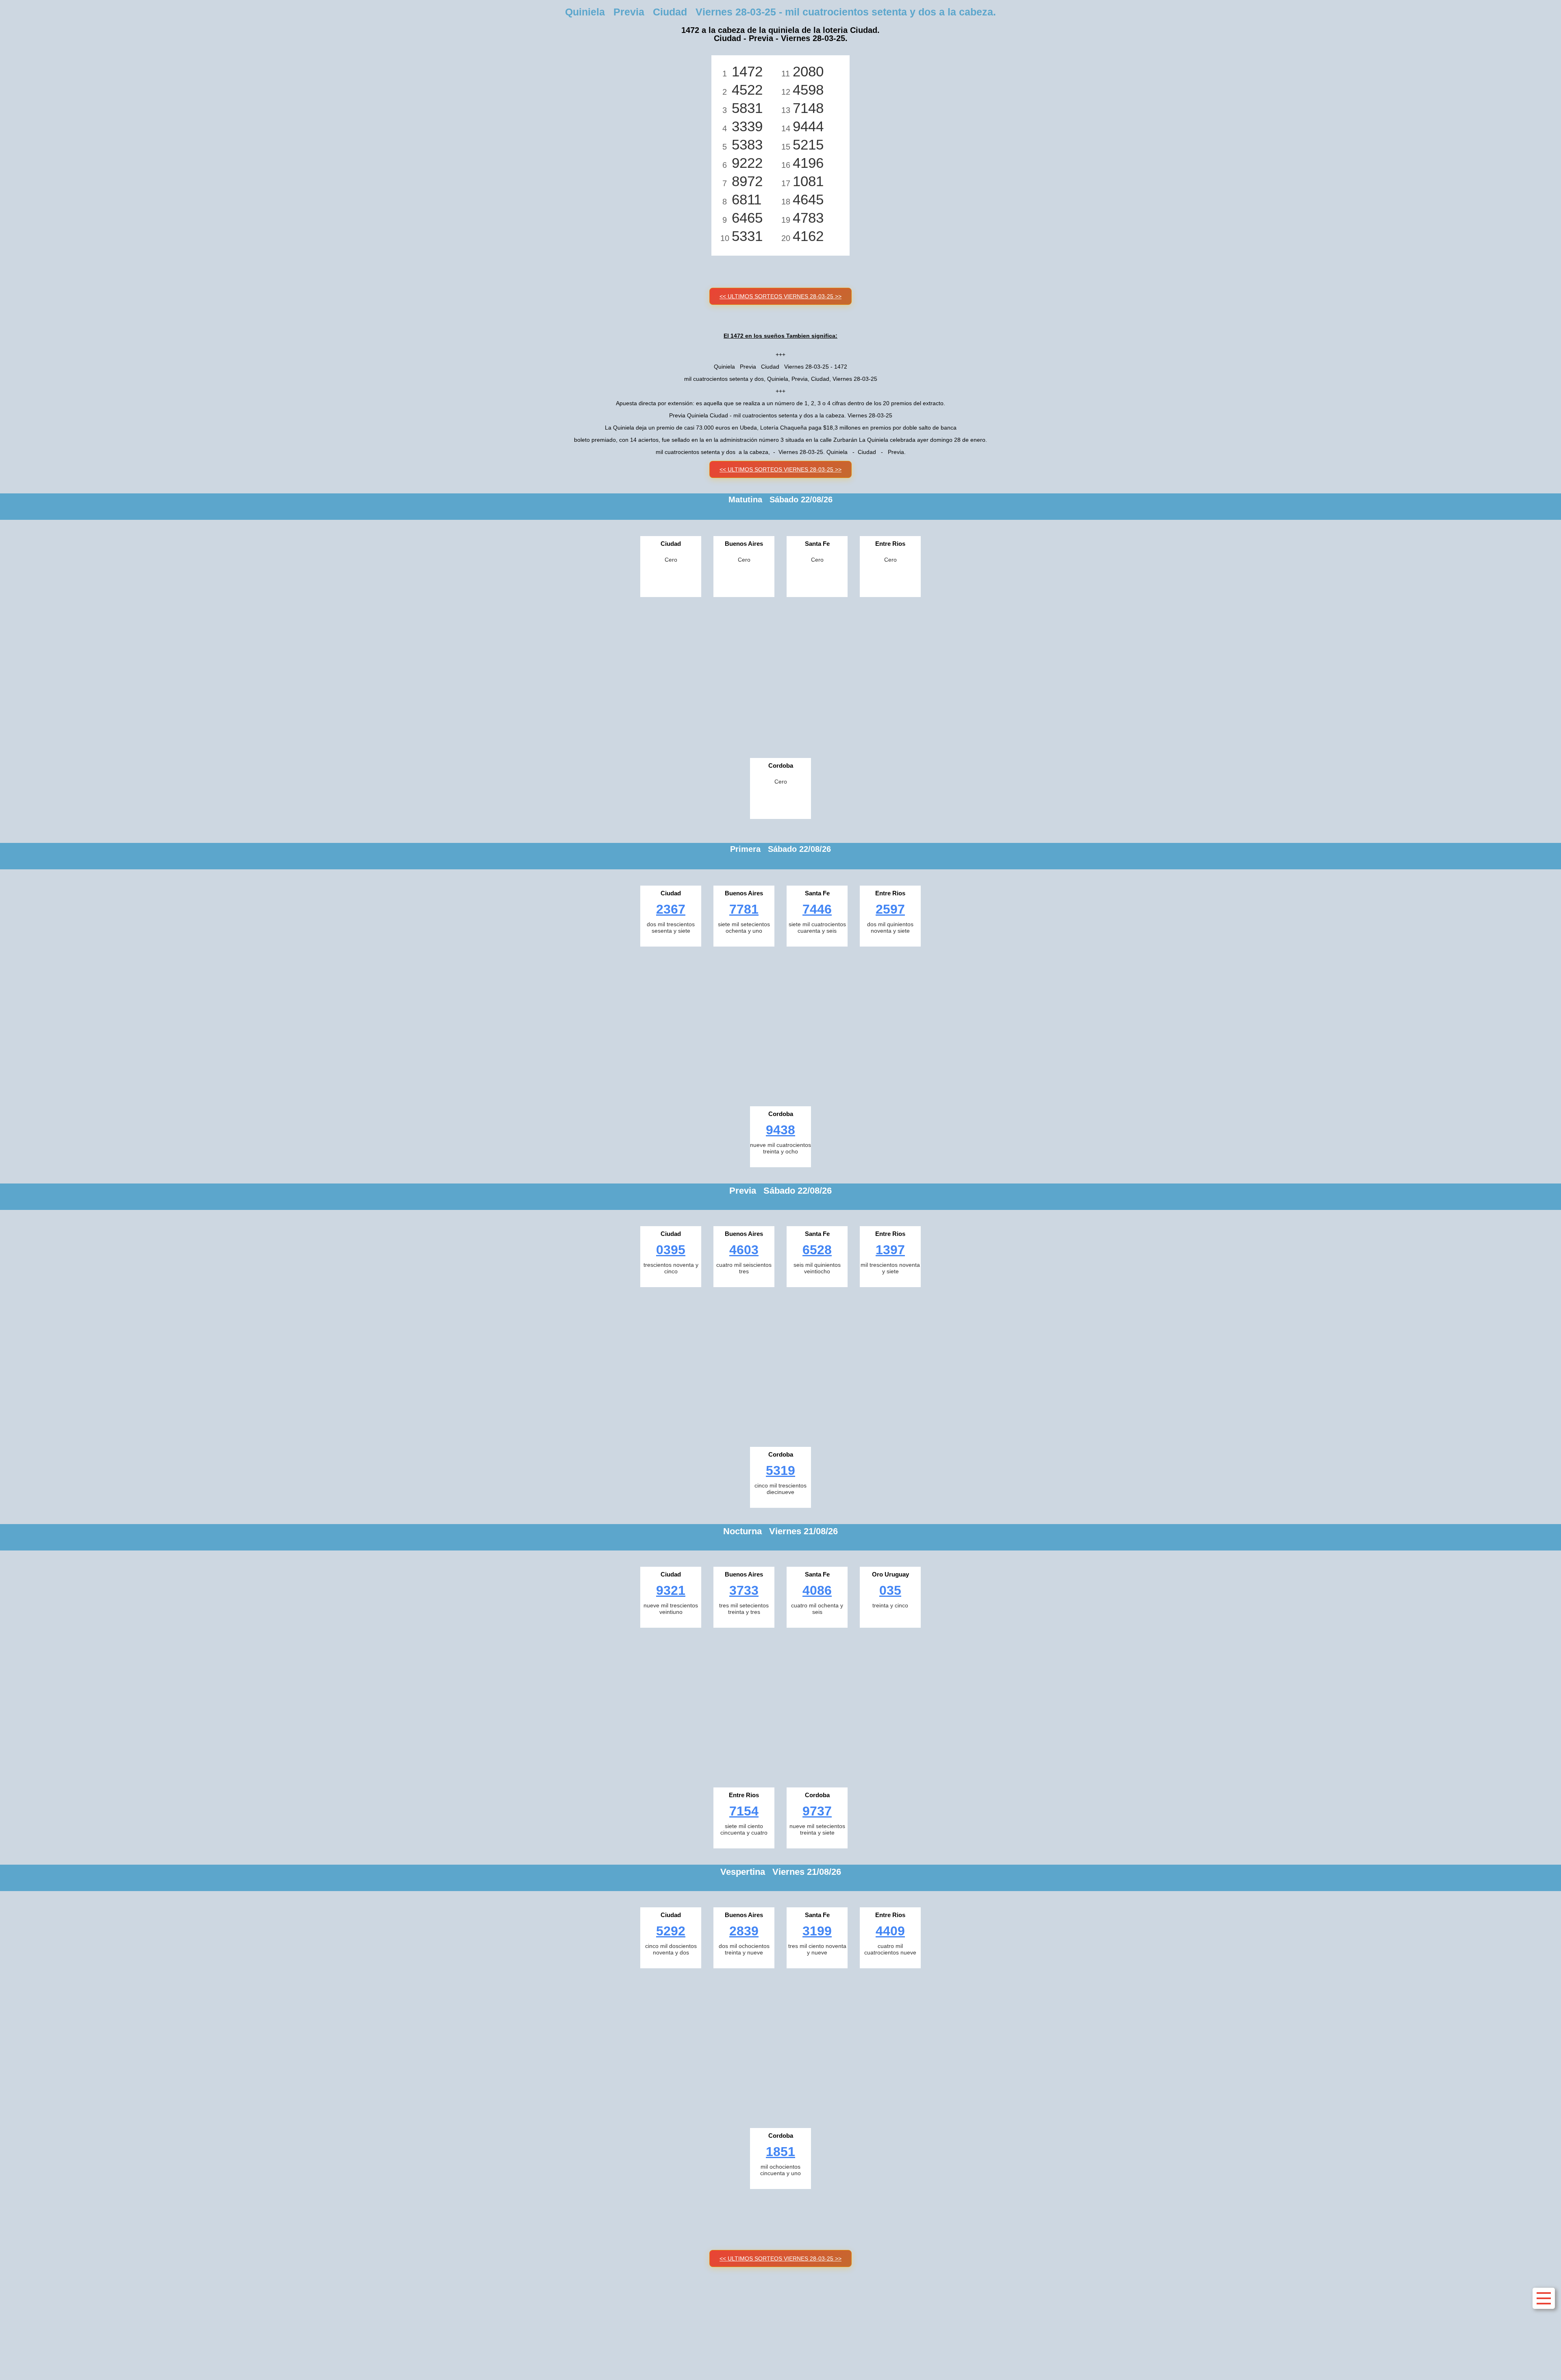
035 (890, 1590)
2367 (671, 909)
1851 (780, 2152)
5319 (780, 1470)
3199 (817, 1931)
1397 (890, 1250)
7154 (744, 1811)
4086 (817, 1590)
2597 (890, 909)
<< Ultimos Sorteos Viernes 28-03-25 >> (780, 296)
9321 (671, 1590)
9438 (780, 1130)
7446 (817, 909)
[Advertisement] (780, 675)
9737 (817, 1811)
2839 (744, 1931)
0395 (671, 1250)
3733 (744, 1590)
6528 (817, 1250)
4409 (890, 1931)
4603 (744, 1250)
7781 (744, 909)
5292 (671, 1931)
